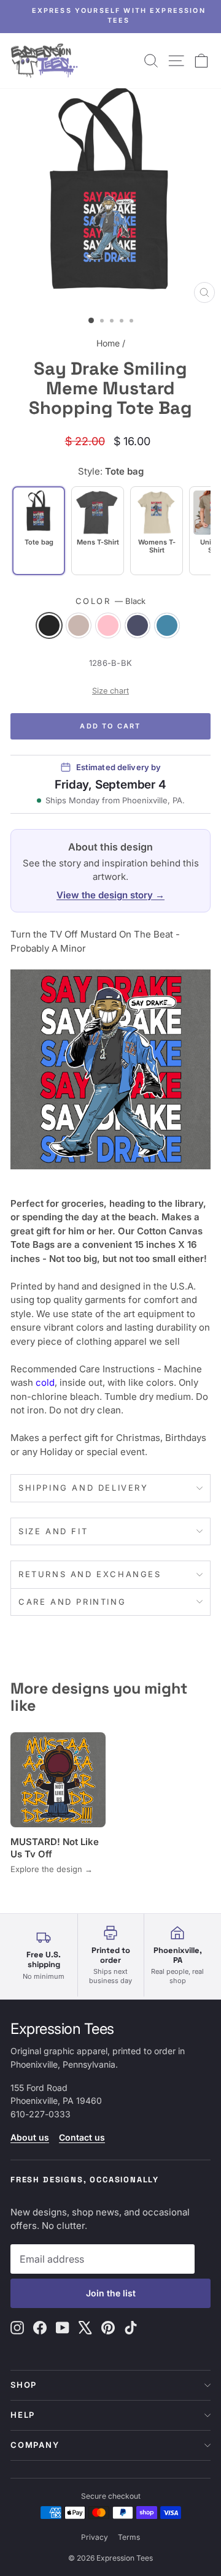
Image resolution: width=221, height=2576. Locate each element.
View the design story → (110, 895)
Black (49, 625)
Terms (129, 2537)
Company (35, 2445)
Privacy (95, 2537)
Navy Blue (138, 625)
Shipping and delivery (83, 1488)
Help (23, 2415)
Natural (79, 625)
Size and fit (53, 1531)
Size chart (110, 691)
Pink (108, 625)
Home (108, 343)
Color (111, 601)
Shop (24, 2385)
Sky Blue (167, 625)
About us (30, 2137)
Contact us (82, 2137)
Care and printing (72, 1602)
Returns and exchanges (90, 1574)
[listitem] (98, 531)
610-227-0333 (41, 2114)
